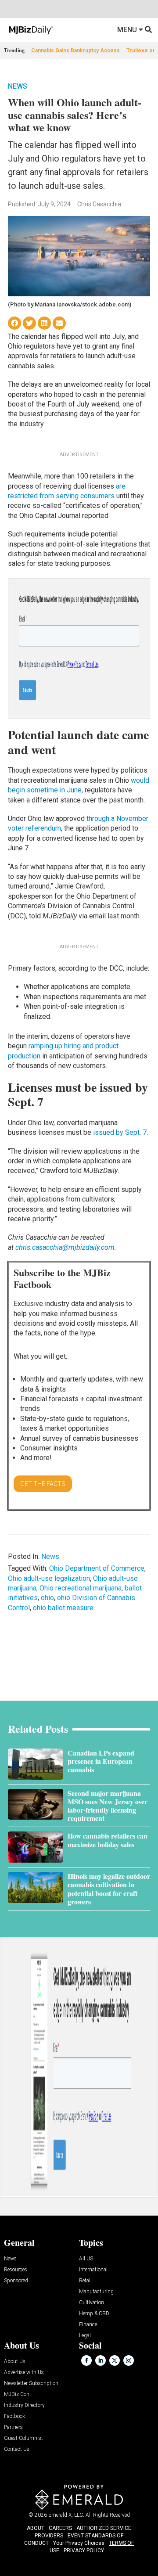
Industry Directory (24, 2405)
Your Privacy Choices (79, 2543)
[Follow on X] (115, 2360)
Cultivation (92, 2303)
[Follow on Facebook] (86, 2360)
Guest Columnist (23, 2438)
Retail (85, 2281)
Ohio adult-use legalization (49, 1578)
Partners (13, 2427)
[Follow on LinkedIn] (101, 2360)
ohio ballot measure (63, 1608)
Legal (85, 2336)
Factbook (14, 2416)
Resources (16, 2270)
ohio (47, 1598)
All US (86, 2259)
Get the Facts (43, 1484)
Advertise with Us (24, 2373)
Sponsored (16, 2281)
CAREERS (60, 2528)
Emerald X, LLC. (66, 2515)
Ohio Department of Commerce (97, 1568)
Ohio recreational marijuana (81, 1588)
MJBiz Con (17, 2394)
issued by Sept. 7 (120, 1132)
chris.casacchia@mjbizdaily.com (65, 1247)
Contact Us (17, 2449)
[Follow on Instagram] (129, 2360)
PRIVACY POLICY (84, 2551)
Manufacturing (96, 2292)
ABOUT (36, 2528)
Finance (88, 2325)
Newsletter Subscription (31, 2384)
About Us (15, 2362)
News (18, 86)
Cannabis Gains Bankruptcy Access (75, 50)
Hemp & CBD (94, 2314)
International (93, 2270)
